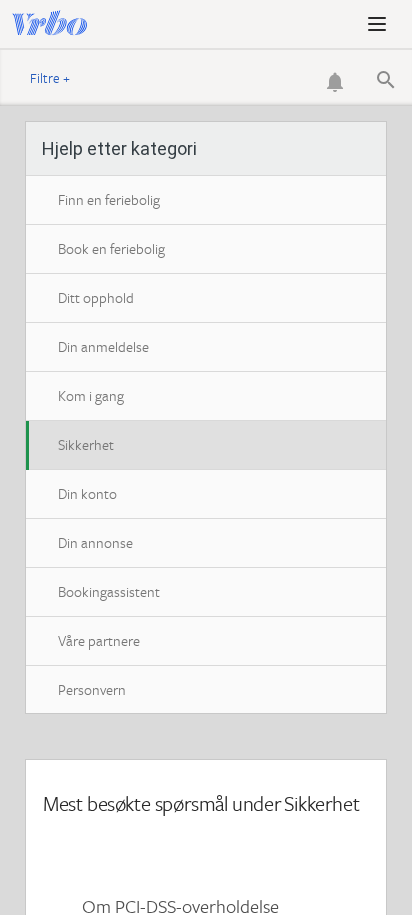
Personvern (92, 689)
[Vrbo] (62, 24)
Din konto (87, 493)
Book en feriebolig (111, 248)
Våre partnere (99, 640)
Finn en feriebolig (109, 199)
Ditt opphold (96, 297)
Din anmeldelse (103, 346)
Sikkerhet (86, 444)
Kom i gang (91, 395)
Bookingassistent (109, 591)
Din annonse (95, 542)
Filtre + (50, 78)
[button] (377, 24)
